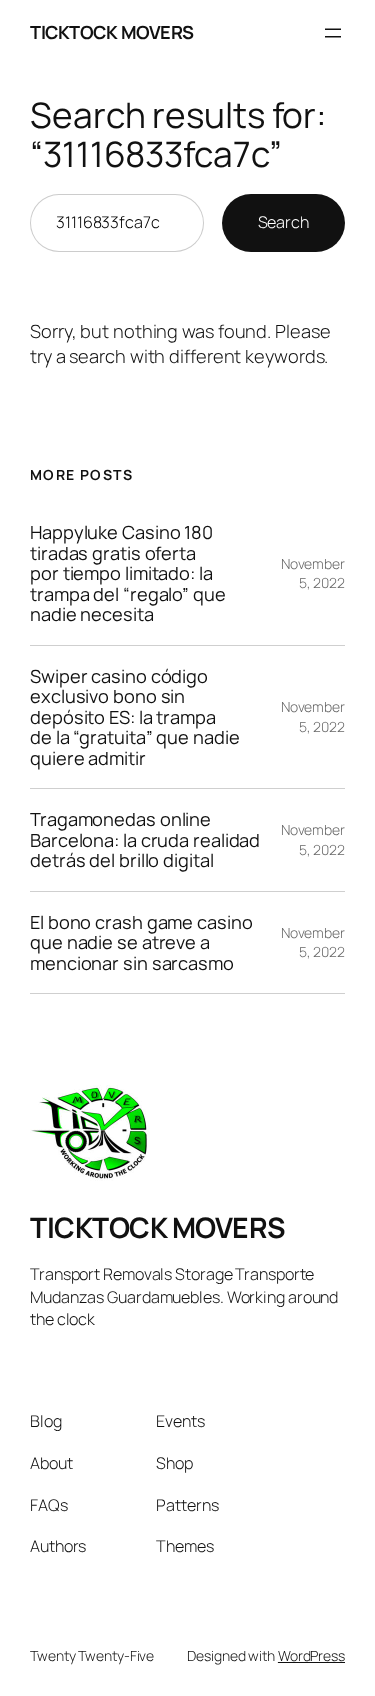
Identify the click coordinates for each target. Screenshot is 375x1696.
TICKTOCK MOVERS (112, 32)
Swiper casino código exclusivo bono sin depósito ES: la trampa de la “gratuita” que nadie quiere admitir (134, 717)
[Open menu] (333, 33)
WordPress (311, 1655)
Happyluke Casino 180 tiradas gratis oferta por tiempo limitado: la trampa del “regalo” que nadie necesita (128, 573)
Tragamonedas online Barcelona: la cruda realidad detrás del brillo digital (145, 839)
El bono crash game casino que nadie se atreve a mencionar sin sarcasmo (141, 942)
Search (283, 222)
